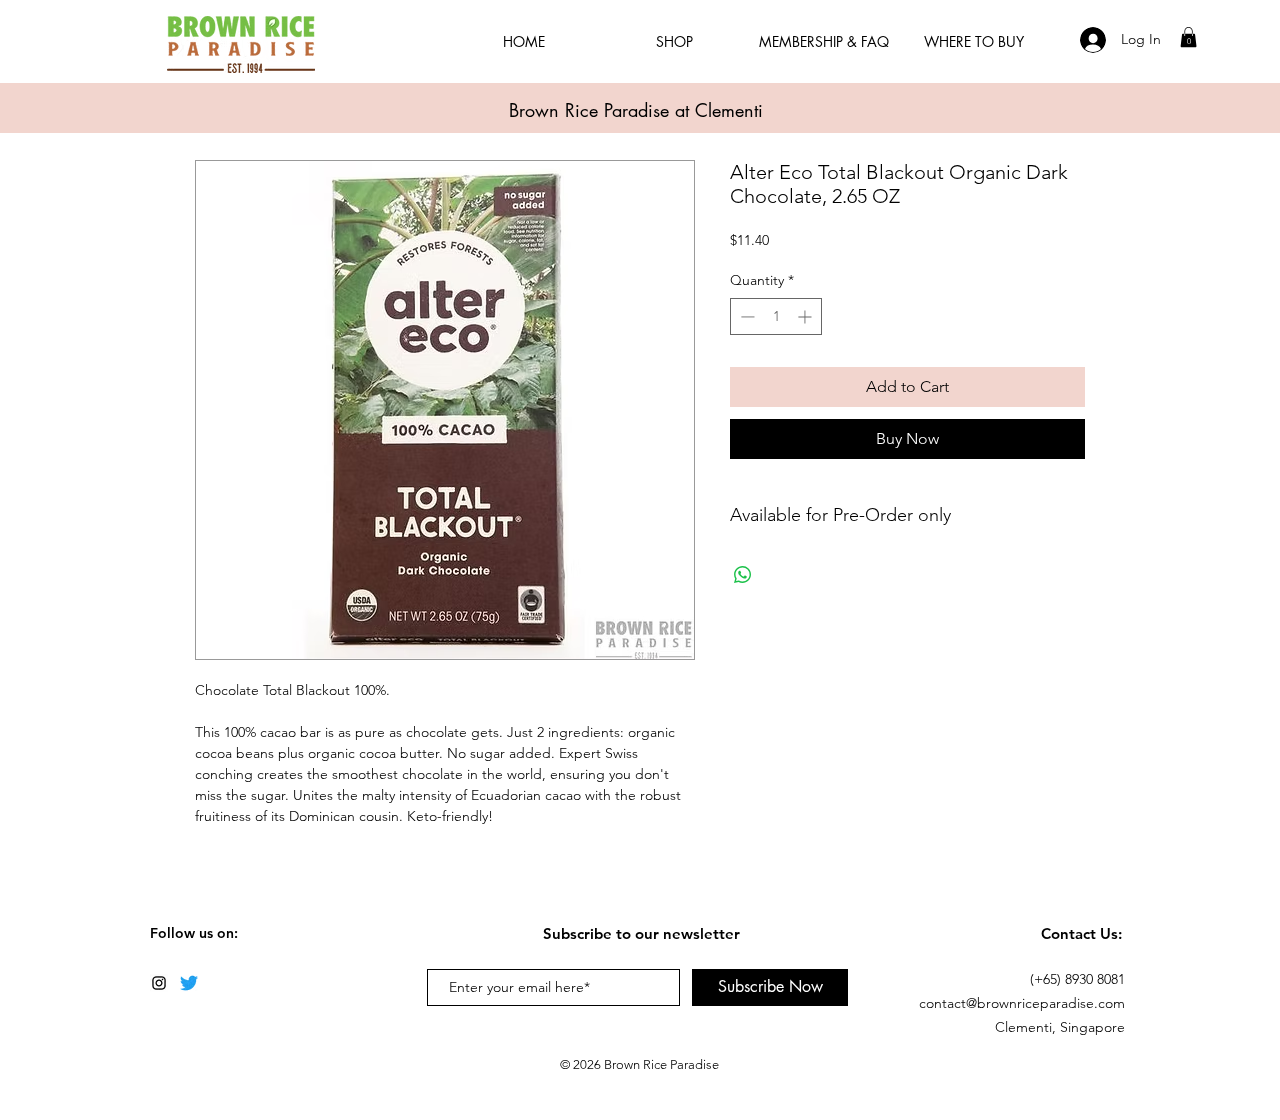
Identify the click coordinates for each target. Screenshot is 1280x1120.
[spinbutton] (776, 316)
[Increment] (806, 316)
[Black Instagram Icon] (159, 983)
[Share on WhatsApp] (743, 575)
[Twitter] (189, 983)
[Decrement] (745, 316)
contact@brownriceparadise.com (1022, 1003)
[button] (1188, 37)
